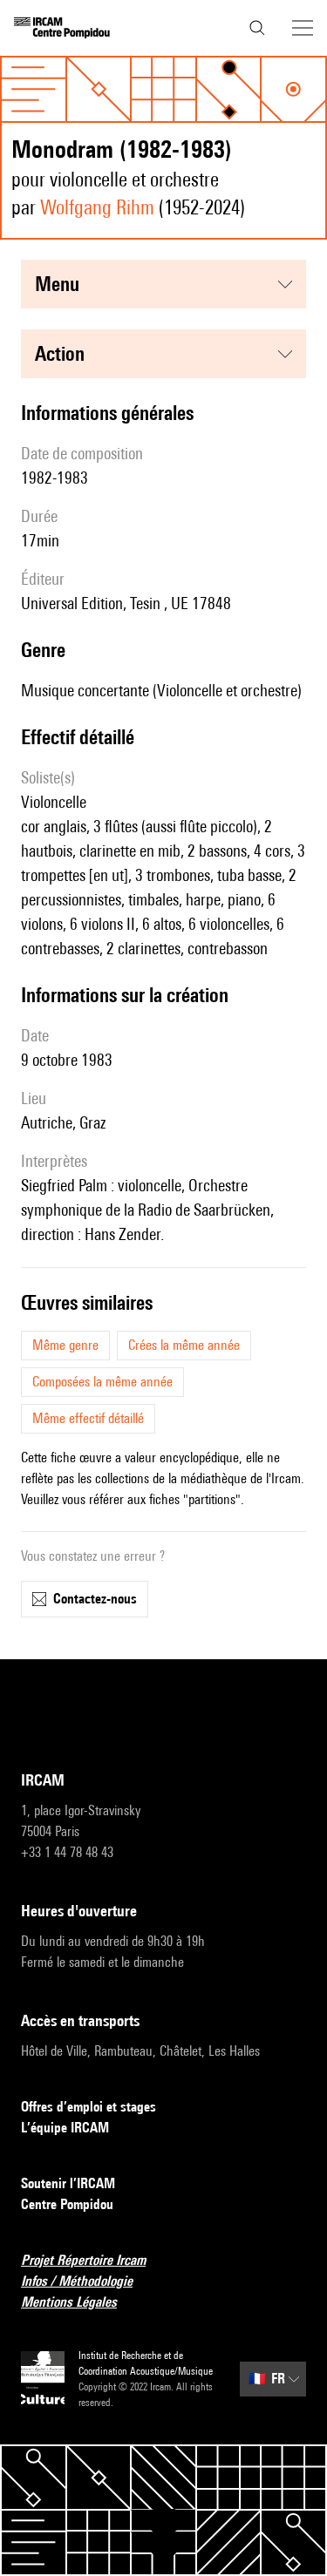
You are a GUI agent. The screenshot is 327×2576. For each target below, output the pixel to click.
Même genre (65, 1345)
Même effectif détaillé (88, 1418)
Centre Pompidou (67, 2204)
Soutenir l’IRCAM (68, 2183)
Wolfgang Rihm (97, 207)
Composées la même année (102, 1382)
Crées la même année (184, 1345)
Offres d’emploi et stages (89, 2107)
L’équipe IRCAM (65, 2128)
